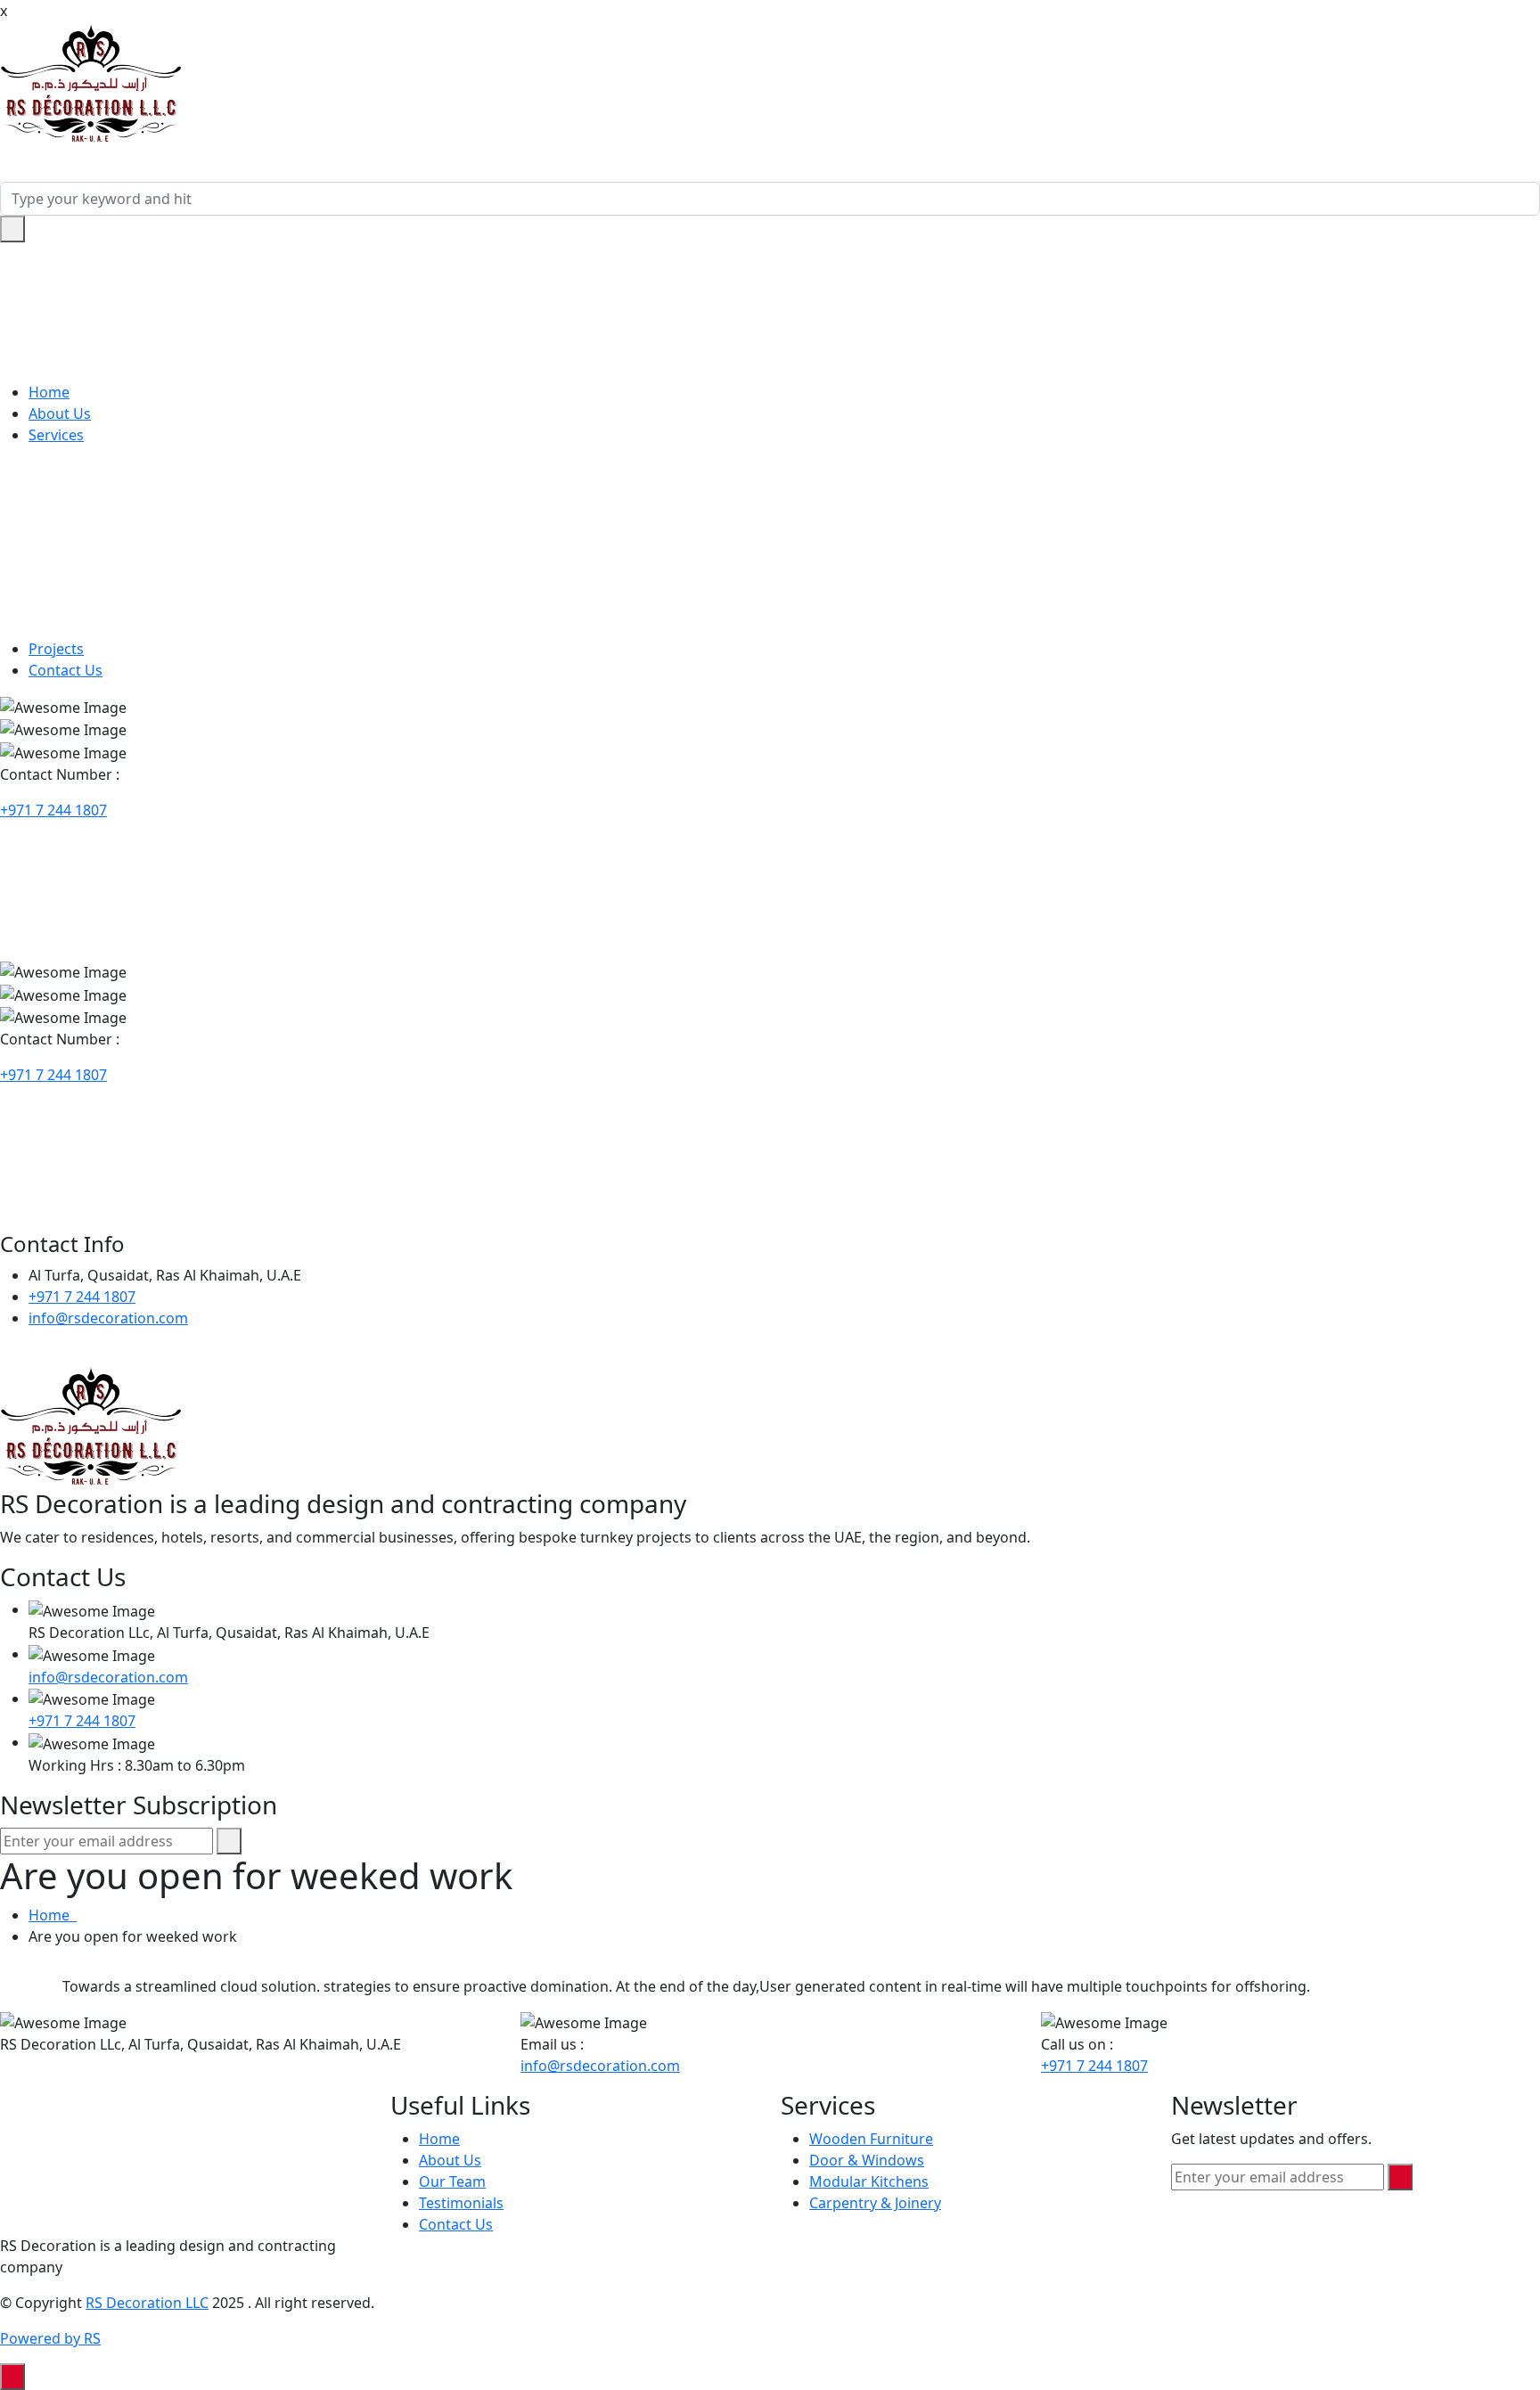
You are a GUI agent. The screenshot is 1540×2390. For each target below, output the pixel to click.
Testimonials (461, 2203)
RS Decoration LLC (147, 2303)
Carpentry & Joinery (875, 2203)
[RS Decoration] (91, 82)
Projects (56, 649)
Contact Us (66, 670)
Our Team (452, 2181)
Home (49, 392)
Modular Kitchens (869, 2181)
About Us (60, 413)
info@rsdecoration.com (108, 1318)
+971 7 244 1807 (53, 810)
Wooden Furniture (871, 2139)
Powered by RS (50, 2338)
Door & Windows (867, 2160)
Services (56, 435)
